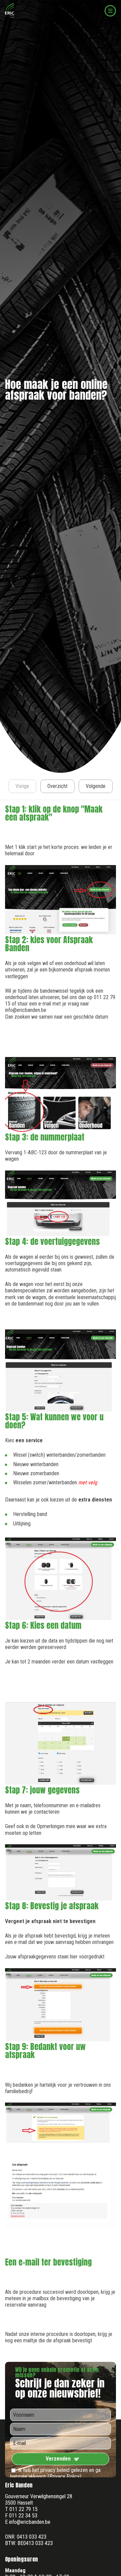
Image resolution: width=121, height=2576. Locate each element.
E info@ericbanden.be (28, 2522)
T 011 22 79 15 (21, 2509)
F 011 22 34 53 (21, 2516)
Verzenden (58, 2459)
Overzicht (57, 786)
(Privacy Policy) (65, 2476)
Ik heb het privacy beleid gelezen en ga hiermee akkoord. (55, 2473)
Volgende (96, 786)
